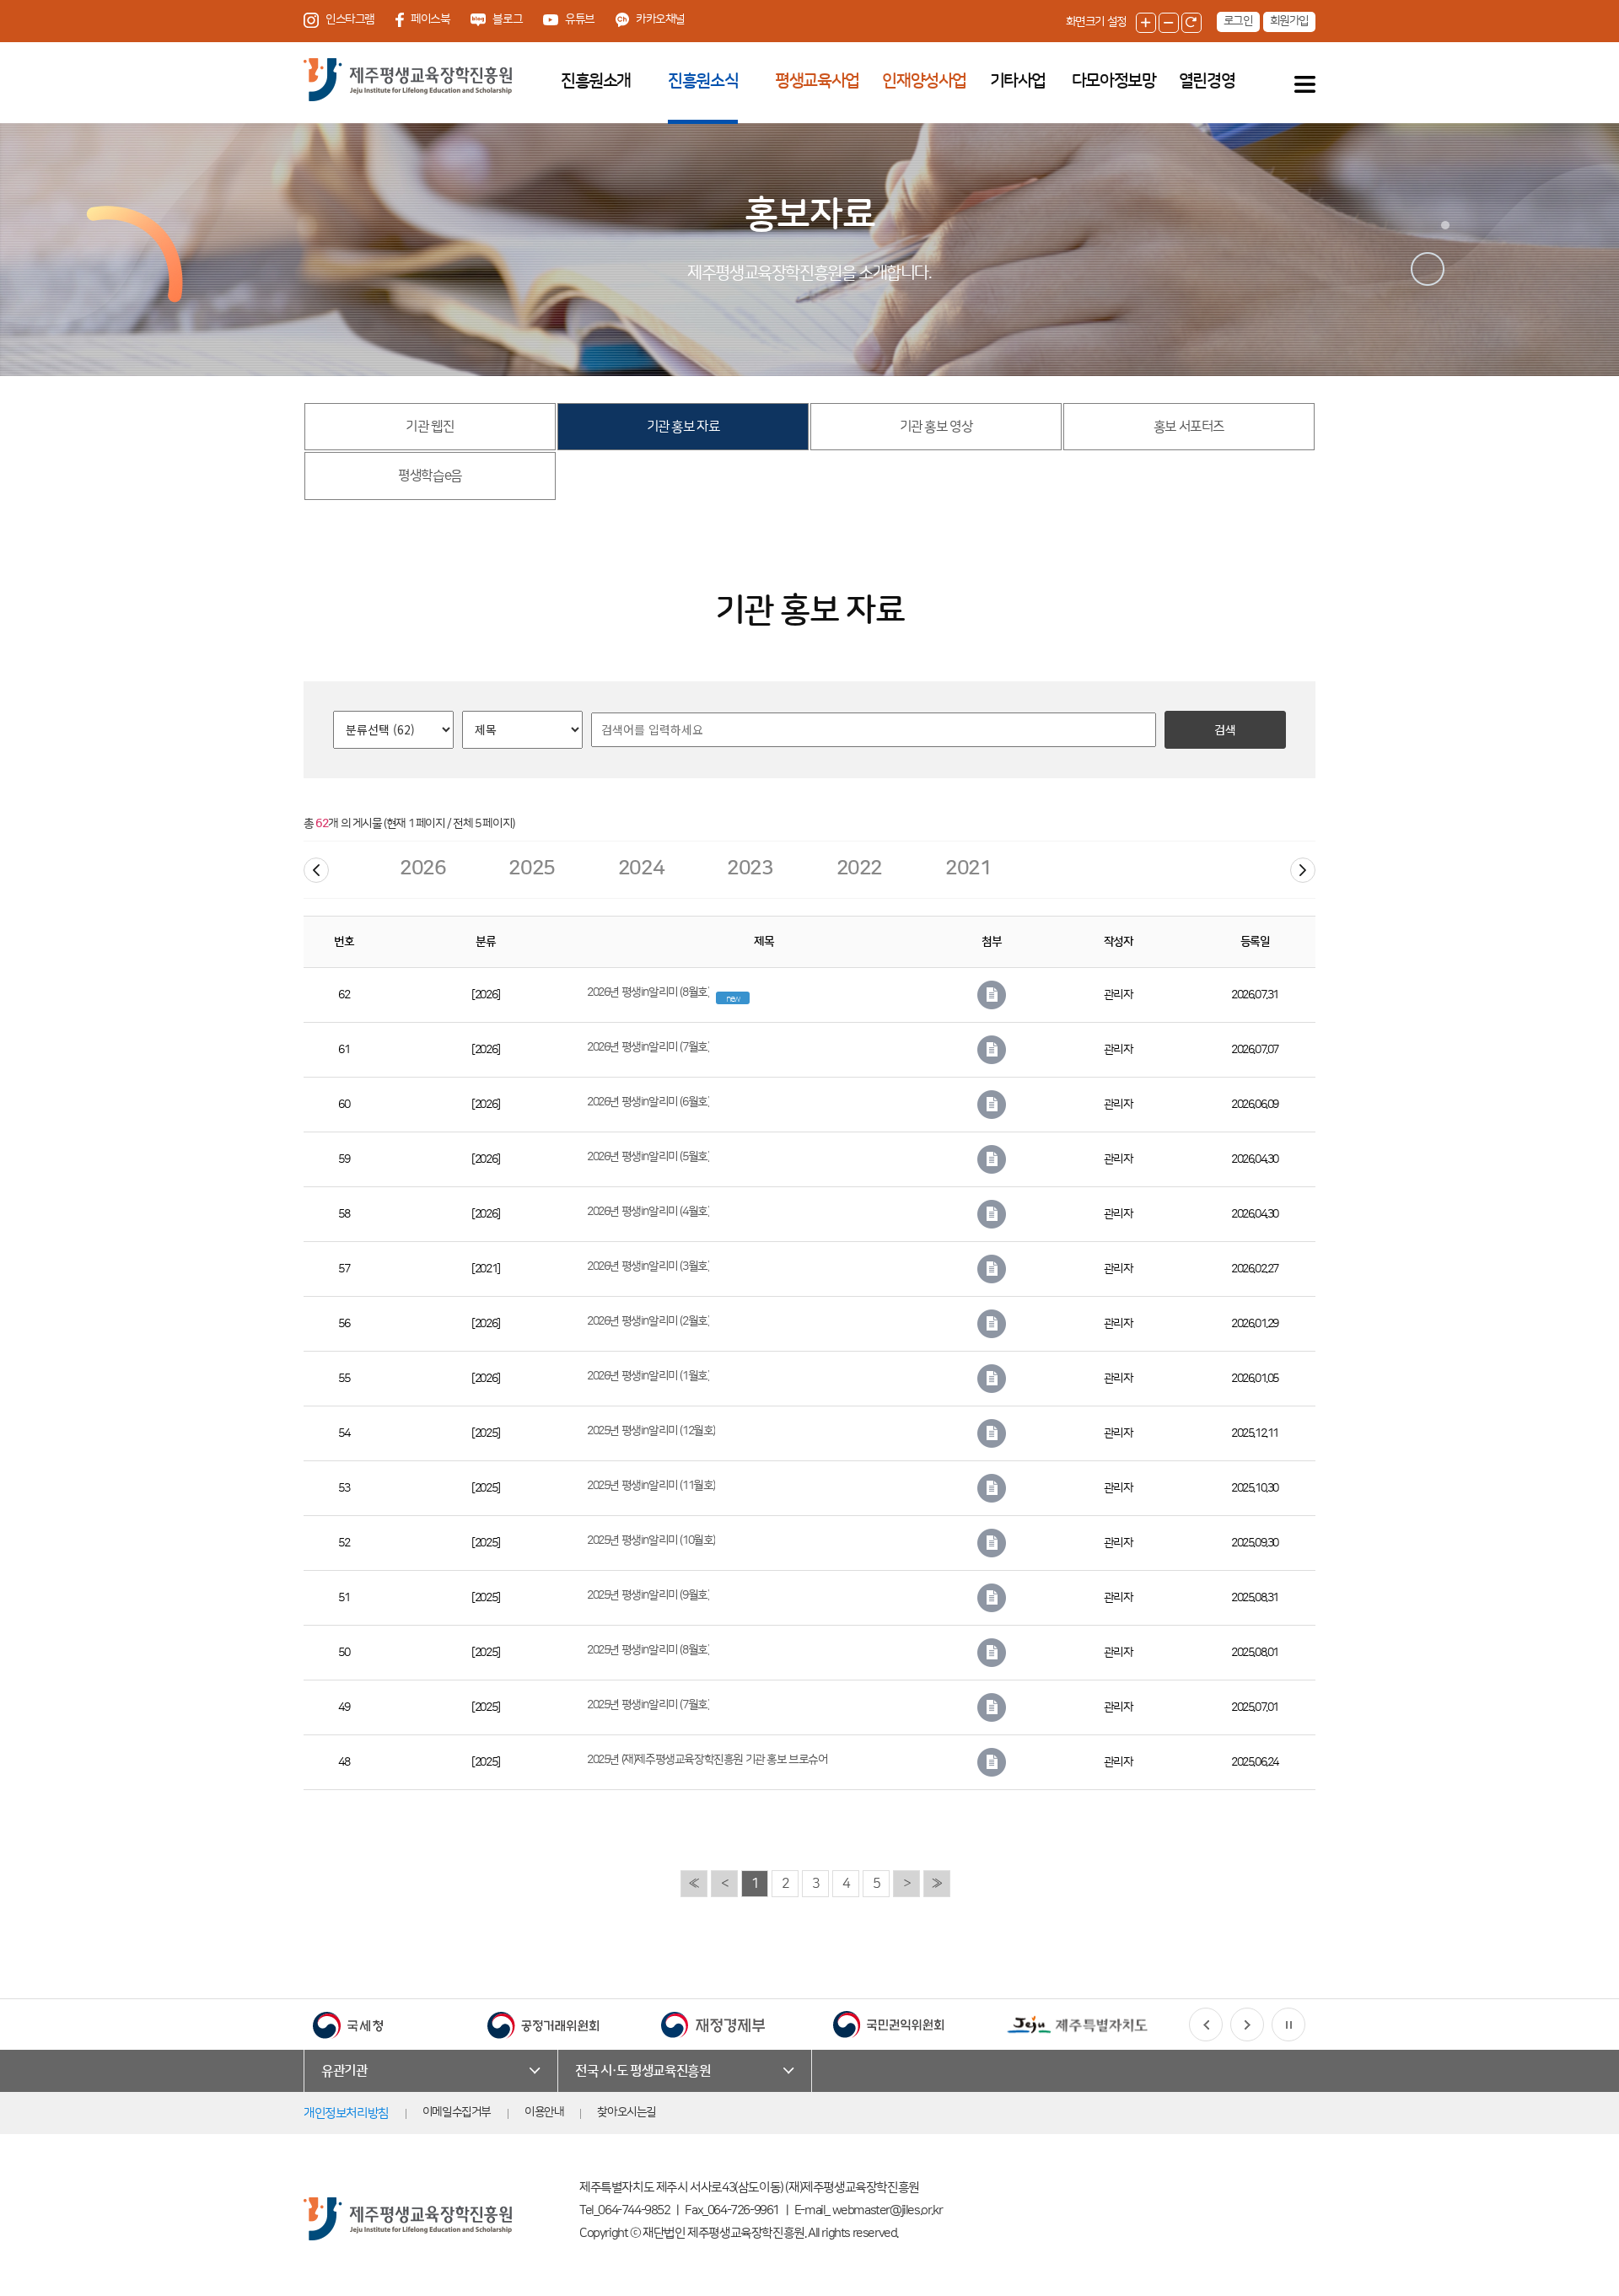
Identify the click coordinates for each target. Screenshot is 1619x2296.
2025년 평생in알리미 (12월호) (651, 1431)
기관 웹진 (430, 427)
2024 (641, 868)
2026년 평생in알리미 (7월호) (648, 1047)
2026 (422, 868)
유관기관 (344, 2071)
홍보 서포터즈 (1189, 427)
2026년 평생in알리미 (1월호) (648, 1376)
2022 (859, 868)
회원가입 (1289, 21)
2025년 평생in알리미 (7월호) (648, 1705)
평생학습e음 (430, 476)
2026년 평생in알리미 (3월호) (648, 1266)
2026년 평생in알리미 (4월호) (648, 1212)
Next (1303, 870)
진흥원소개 (596, 81)
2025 (531, 868)
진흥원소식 (703, 81)
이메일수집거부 (457, 2112)
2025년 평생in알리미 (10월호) (651, 1541)
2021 (968, 868)
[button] (1206, 2024)
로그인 (1238, 21)
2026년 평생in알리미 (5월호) (648, 1157)
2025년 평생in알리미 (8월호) (648, 1650)
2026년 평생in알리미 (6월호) (648, 1102)
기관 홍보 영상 (936, 427)
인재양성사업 (924, 81)
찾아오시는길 (627, 2112)
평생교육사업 (817, 81)
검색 (1225, 729)
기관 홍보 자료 (683, 427)
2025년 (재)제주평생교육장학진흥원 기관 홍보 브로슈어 (707, 1760)
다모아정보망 (1114, 81)
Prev (316, 870)
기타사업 (1018, 81)
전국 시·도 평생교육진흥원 (643, 2071)
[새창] (348, 2024)
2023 (750, 868)
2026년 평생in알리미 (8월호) (648, 992)
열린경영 (1207, 81)
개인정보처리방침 (346, 2113)
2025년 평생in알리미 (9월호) (648, 1595)
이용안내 (544, 2112)
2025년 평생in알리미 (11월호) (651, 1486)
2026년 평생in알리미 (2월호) (648, 1321)
